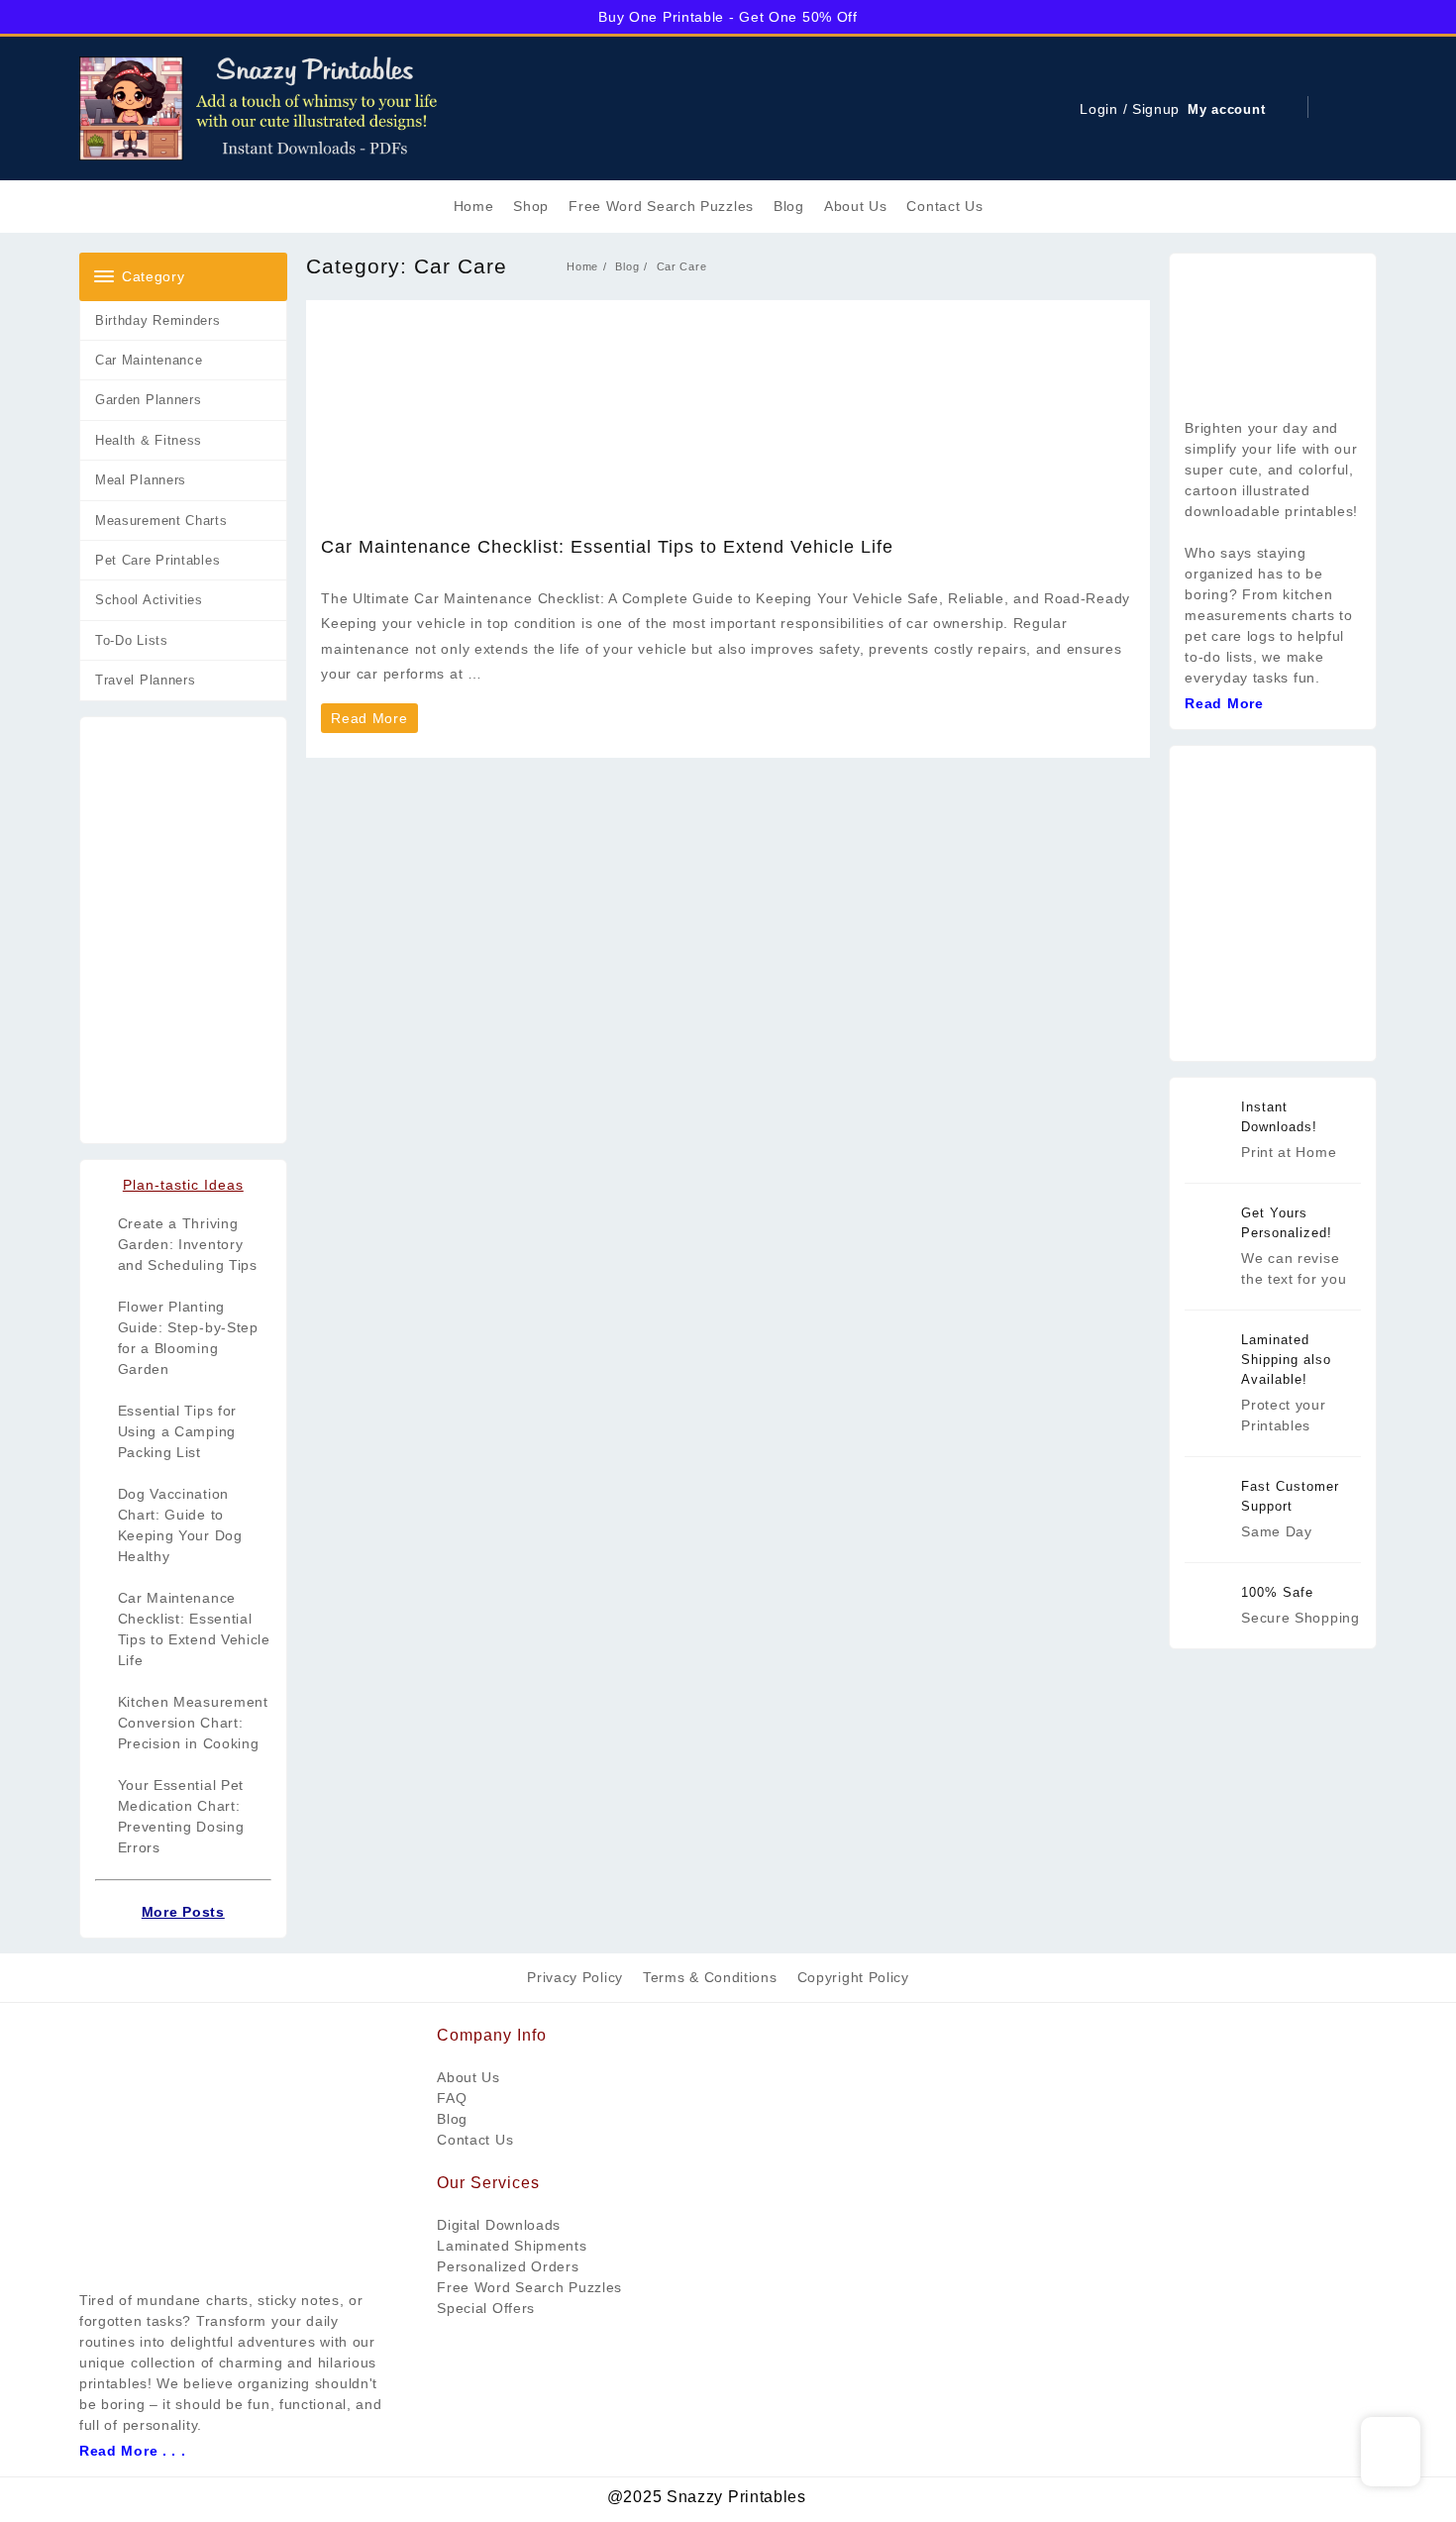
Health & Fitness (149, 440)
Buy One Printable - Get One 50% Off (728, 17)
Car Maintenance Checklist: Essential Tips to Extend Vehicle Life (607, 547)
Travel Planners (146, 680)
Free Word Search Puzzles (529, 2287)
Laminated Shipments (512, 2246)
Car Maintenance (149, 360)
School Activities (149, 600)
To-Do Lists (132, 640)
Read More (373, 721)
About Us (468, 2077)
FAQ (452, 2098)
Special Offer (482, 2308)
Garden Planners (149, 400)
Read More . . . (133, 2451)
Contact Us (475, 2140)
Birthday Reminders (158, 320)
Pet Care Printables (157, 560)
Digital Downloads (499, 2225)
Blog (452, 2119)
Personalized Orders (508, 2266)
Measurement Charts (161, 521)
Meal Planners (141, 480)
